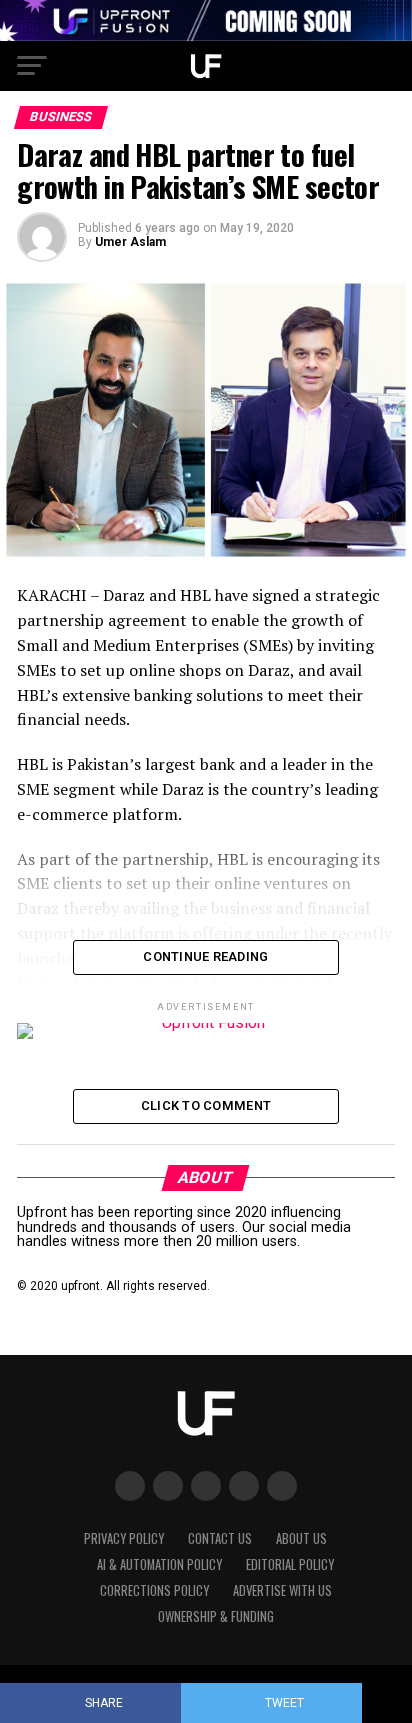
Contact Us (220, 1538)
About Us (301, 1538)
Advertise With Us (282, 1590)
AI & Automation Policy (159, 1564)
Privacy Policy (124, 1538)
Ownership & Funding (216, 1616)
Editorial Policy (290, 1564)
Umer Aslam (130, 242)
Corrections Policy (154, 1590)
